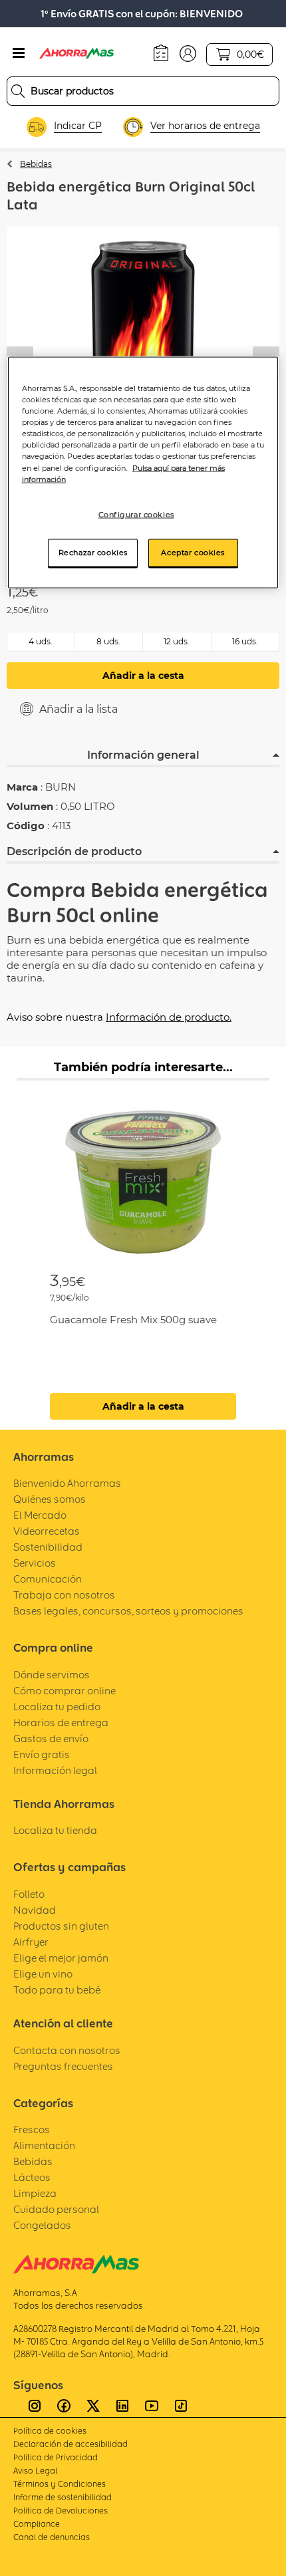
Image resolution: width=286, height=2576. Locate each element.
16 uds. (245, 641)
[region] (143, 472)
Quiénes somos (50, 1499)
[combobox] (143, 91)
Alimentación (44, 2145)
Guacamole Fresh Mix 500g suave (133, 1320)
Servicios (35, 1563)
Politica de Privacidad (56, 2457)
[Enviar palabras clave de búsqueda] (18, 91)
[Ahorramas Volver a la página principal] (86, 53)
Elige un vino (43, 1974)
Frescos (32, 2129)
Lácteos (32, 2177)
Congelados (42, 2225)
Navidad (35, 1910)
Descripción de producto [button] (74, 851)
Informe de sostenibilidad (63, 2497)
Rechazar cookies (93, 552)
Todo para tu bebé (57, 1990)
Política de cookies (50, 2431)
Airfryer (31, 1942)
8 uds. (108, 641)
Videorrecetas (47, 1531)
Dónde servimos (52, 1675)
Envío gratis (42, 1754)
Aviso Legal (35, 2471)
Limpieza (35, 2193)
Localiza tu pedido (57, 1707)
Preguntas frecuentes (63, 2066)
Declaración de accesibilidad (71, 2444)
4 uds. (41, 641)
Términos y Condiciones (60, 2484)
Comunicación (48, 1579)
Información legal (55, 1770)
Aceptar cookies (193, 552)
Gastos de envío (51, 1739)
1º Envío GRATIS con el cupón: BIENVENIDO (142, 14)
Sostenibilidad (48, 1547)
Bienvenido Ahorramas (67, 1483)
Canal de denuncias (52, 2537)
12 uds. (177, 641)
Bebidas (36, 164)
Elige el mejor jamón (61, 1958)
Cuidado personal (56, 2209)
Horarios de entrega (61, 1723)
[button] (188, 53)
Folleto (29, 1894)
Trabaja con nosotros (64, 1595)
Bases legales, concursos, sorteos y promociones (128, 1611)
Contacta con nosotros (67, 2050)
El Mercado (40, 1515)
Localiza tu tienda (55, 1830)
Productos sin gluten (61, 1926)
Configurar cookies (136, 514)
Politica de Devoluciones (61, 2511)
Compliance (37, 2524)
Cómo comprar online (65, 1691)
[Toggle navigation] (19, 53)
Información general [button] (143, 755)
